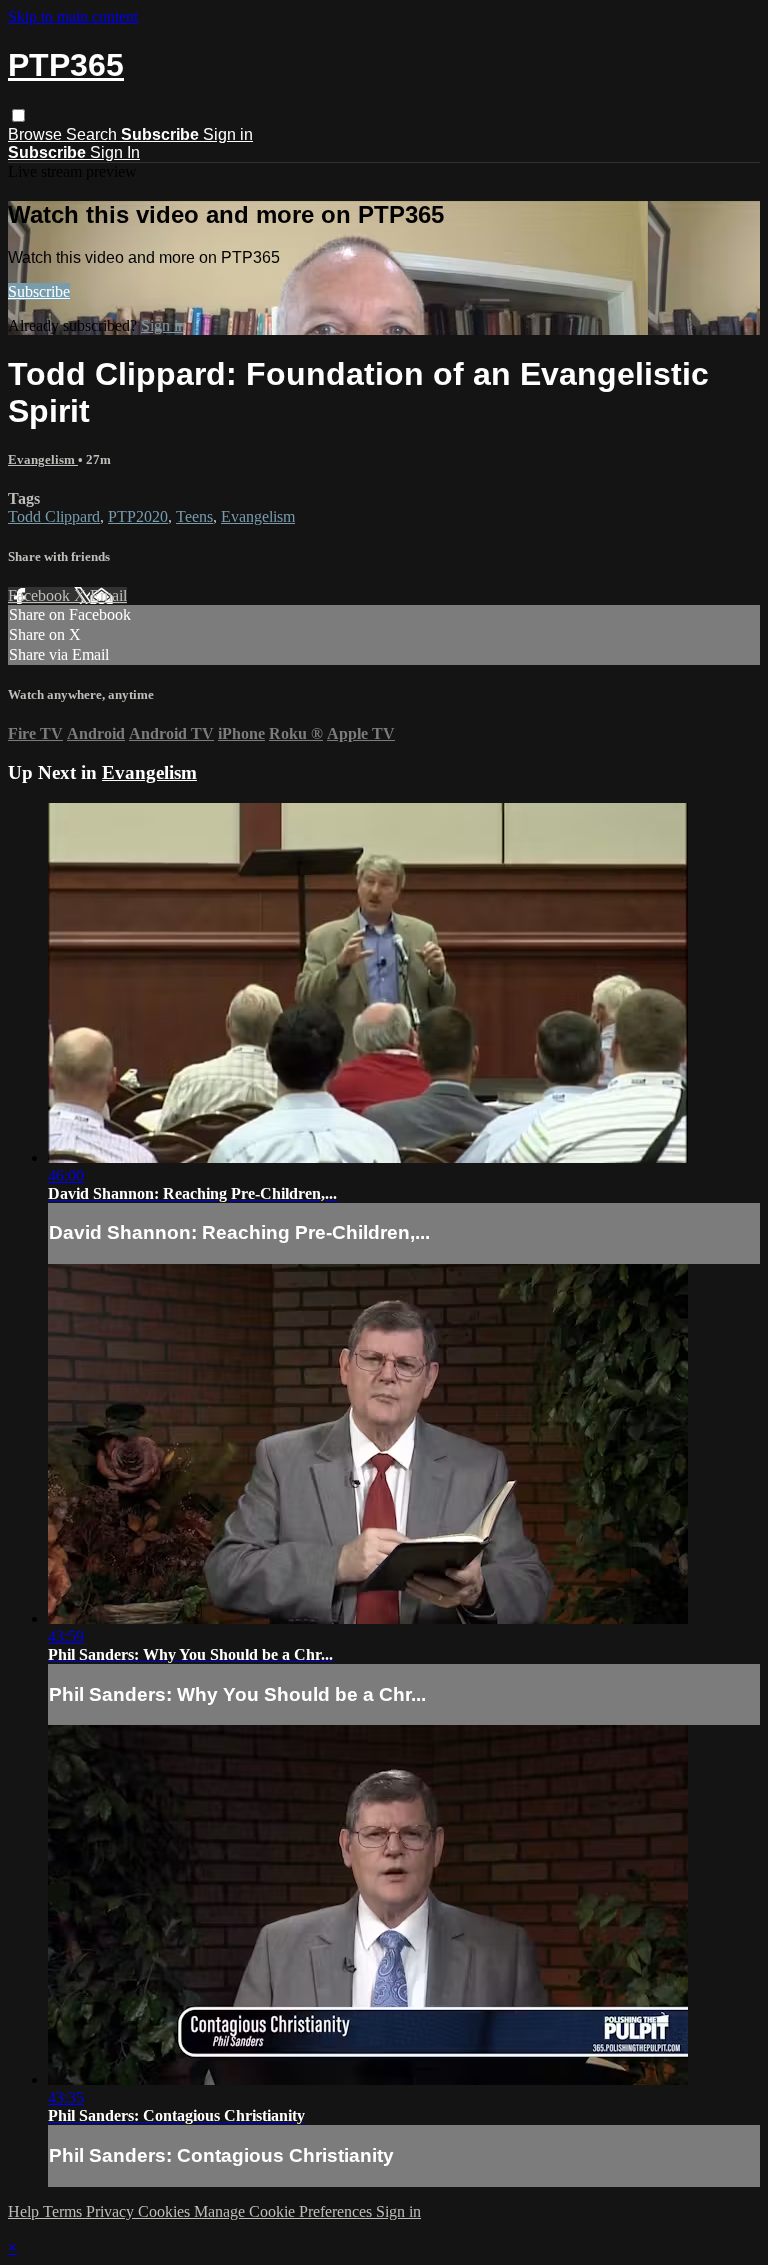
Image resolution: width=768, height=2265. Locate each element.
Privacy (112, 2211)
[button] (18, 115)
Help (25, 2211)
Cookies (166, 2211)
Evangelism (43, 459)
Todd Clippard (54, 516)
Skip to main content (73, 16)
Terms (64, 2211)
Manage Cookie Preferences (285, 2211)
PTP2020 (138, 516)
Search (93, 134)
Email (108, 595)
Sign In (115, 152)
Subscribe (39, 291)
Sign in (228, 134)
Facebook (41, 595)
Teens (194, 516)
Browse (37, 134)
